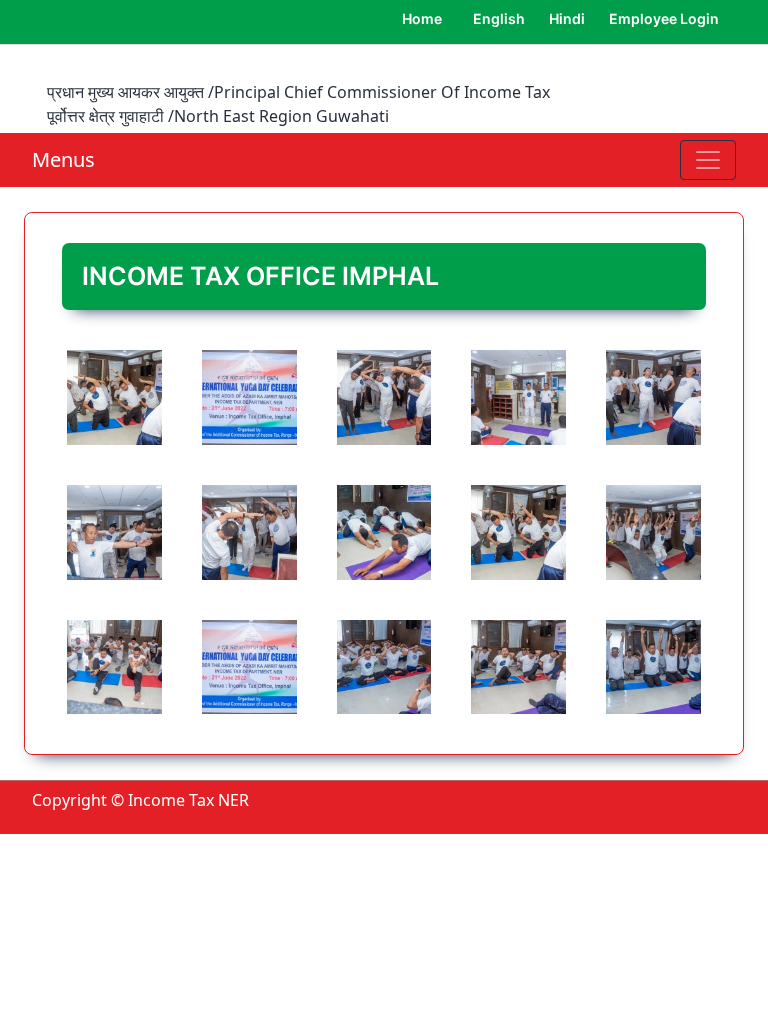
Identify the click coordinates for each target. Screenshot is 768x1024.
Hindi (567, 18)
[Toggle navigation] (708, 160)
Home (422, 18)
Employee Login (664, 18)
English (499, 18)
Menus (63, 159)
